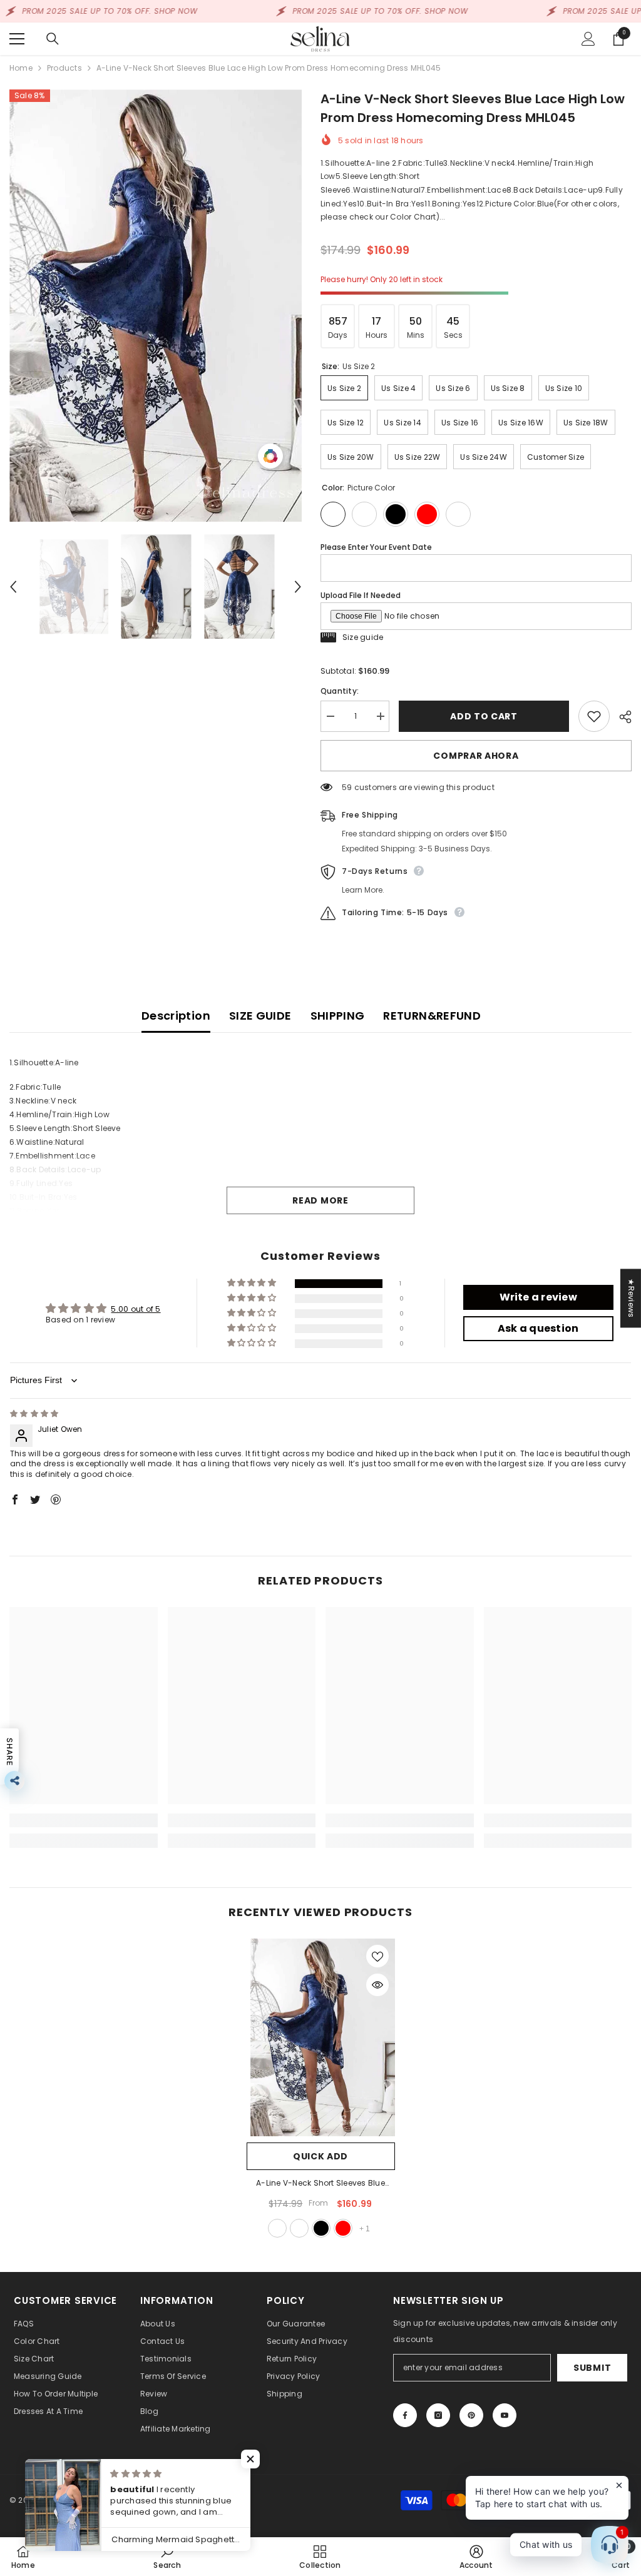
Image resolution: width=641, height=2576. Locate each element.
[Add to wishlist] (594, 716)
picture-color (277, 2228)
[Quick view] (377, 1985)
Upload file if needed (361, 595)
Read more (320, 1200)
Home (21, 68)
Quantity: (340, 691)
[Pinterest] (471, 2415)
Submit (592, 2368)
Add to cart (484, 716)
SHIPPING (338, 1016)
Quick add (320, 2156)
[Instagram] (438, 2415)
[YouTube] (505, 2415)
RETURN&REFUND (432, 1016)
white (299, 2228)
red (343, 2228)
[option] (156, 306)
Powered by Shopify (130, 2500)
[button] (13, 587)
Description (176, 1016)
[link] (84, 1820)
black (321, 2228)
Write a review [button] (538, 1297)
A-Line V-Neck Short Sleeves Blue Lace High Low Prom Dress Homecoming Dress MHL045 (320, 2184)
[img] (34, 1413)
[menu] (17, 39)
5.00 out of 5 (136, 1309)
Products (64, 68)
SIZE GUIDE (260, 1016)
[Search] (53, 39)
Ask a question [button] (538, 1328)
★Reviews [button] (631, 1298)
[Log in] (588, 39)
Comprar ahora (476, 756)
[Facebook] (405, 2415)
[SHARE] (621, 717)
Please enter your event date (376, 547)
